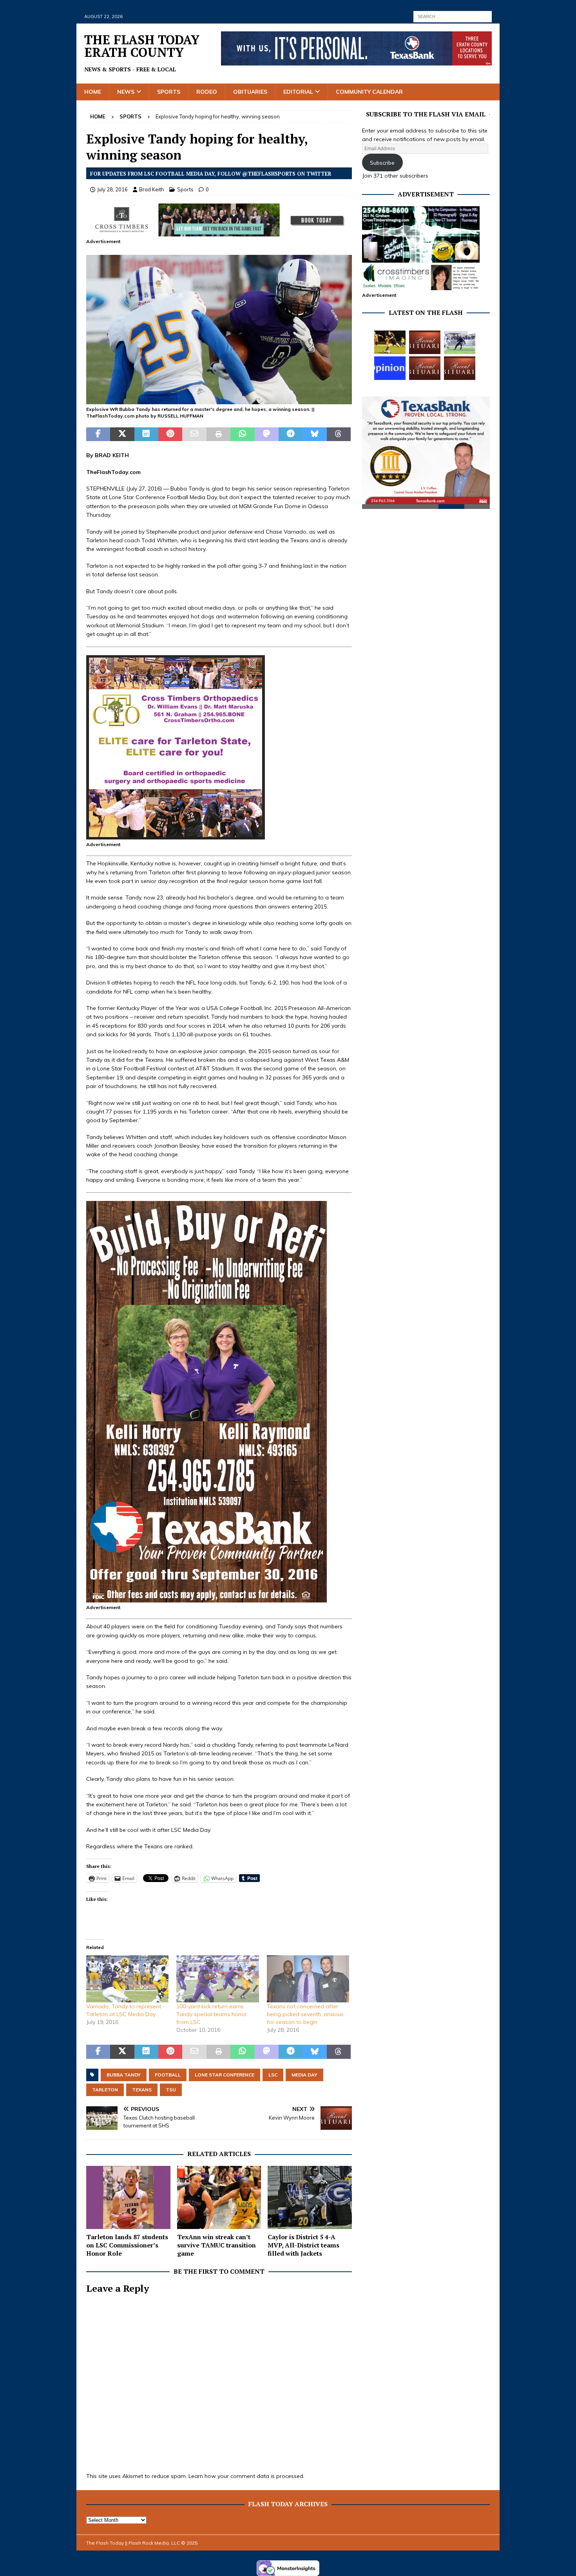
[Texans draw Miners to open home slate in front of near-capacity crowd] (390, 342)
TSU (171, 2090)
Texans (142, 2090)
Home (93, 92)
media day (304, 2075)
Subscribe (382, 163)
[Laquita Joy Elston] (425, 368)
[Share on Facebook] (98, 434)
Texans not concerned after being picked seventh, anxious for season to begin (305, 2014)
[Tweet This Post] (122, 434)
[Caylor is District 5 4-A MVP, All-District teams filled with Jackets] (310, 2197)
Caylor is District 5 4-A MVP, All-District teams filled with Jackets (303, 2245)
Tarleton (105, 2090)
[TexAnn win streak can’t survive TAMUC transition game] (219, 2197)
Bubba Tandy (124, 2075)
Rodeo (207, 92)
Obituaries (250, 92)
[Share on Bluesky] (314, 434)
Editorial (298, 92)
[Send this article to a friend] (194, 434)
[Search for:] (453, 16)
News (126, 92)
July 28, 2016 (112, 189)
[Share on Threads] (339, 434)
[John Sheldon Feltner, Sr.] (425, 342)
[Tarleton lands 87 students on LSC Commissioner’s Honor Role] (128, 2197)
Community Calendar (369, 92)
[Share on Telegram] (291, 434)
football (168, 2075)
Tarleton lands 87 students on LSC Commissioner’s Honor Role (127, 2245)
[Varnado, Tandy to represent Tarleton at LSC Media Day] (127, 1979)
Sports (169, 92)
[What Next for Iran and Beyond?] (390, 368)
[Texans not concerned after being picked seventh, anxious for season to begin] (308, 1979)
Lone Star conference (225, 2075)
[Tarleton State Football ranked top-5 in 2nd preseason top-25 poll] (460, 342)
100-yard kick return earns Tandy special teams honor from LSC (212, 2014)
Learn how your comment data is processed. (246, 2476)
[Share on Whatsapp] (242, 434)
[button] (219, 330)
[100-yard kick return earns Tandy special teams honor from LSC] (217, 1979)
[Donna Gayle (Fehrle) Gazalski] (460, 368)
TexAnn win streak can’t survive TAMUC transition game (216, 2245)
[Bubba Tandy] (219, 400)
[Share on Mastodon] (267, 434)
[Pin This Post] (170, 434)
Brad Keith (152, 189)
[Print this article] (218, 434)
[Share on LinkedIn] (146, 434)
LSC (273, 2075)
